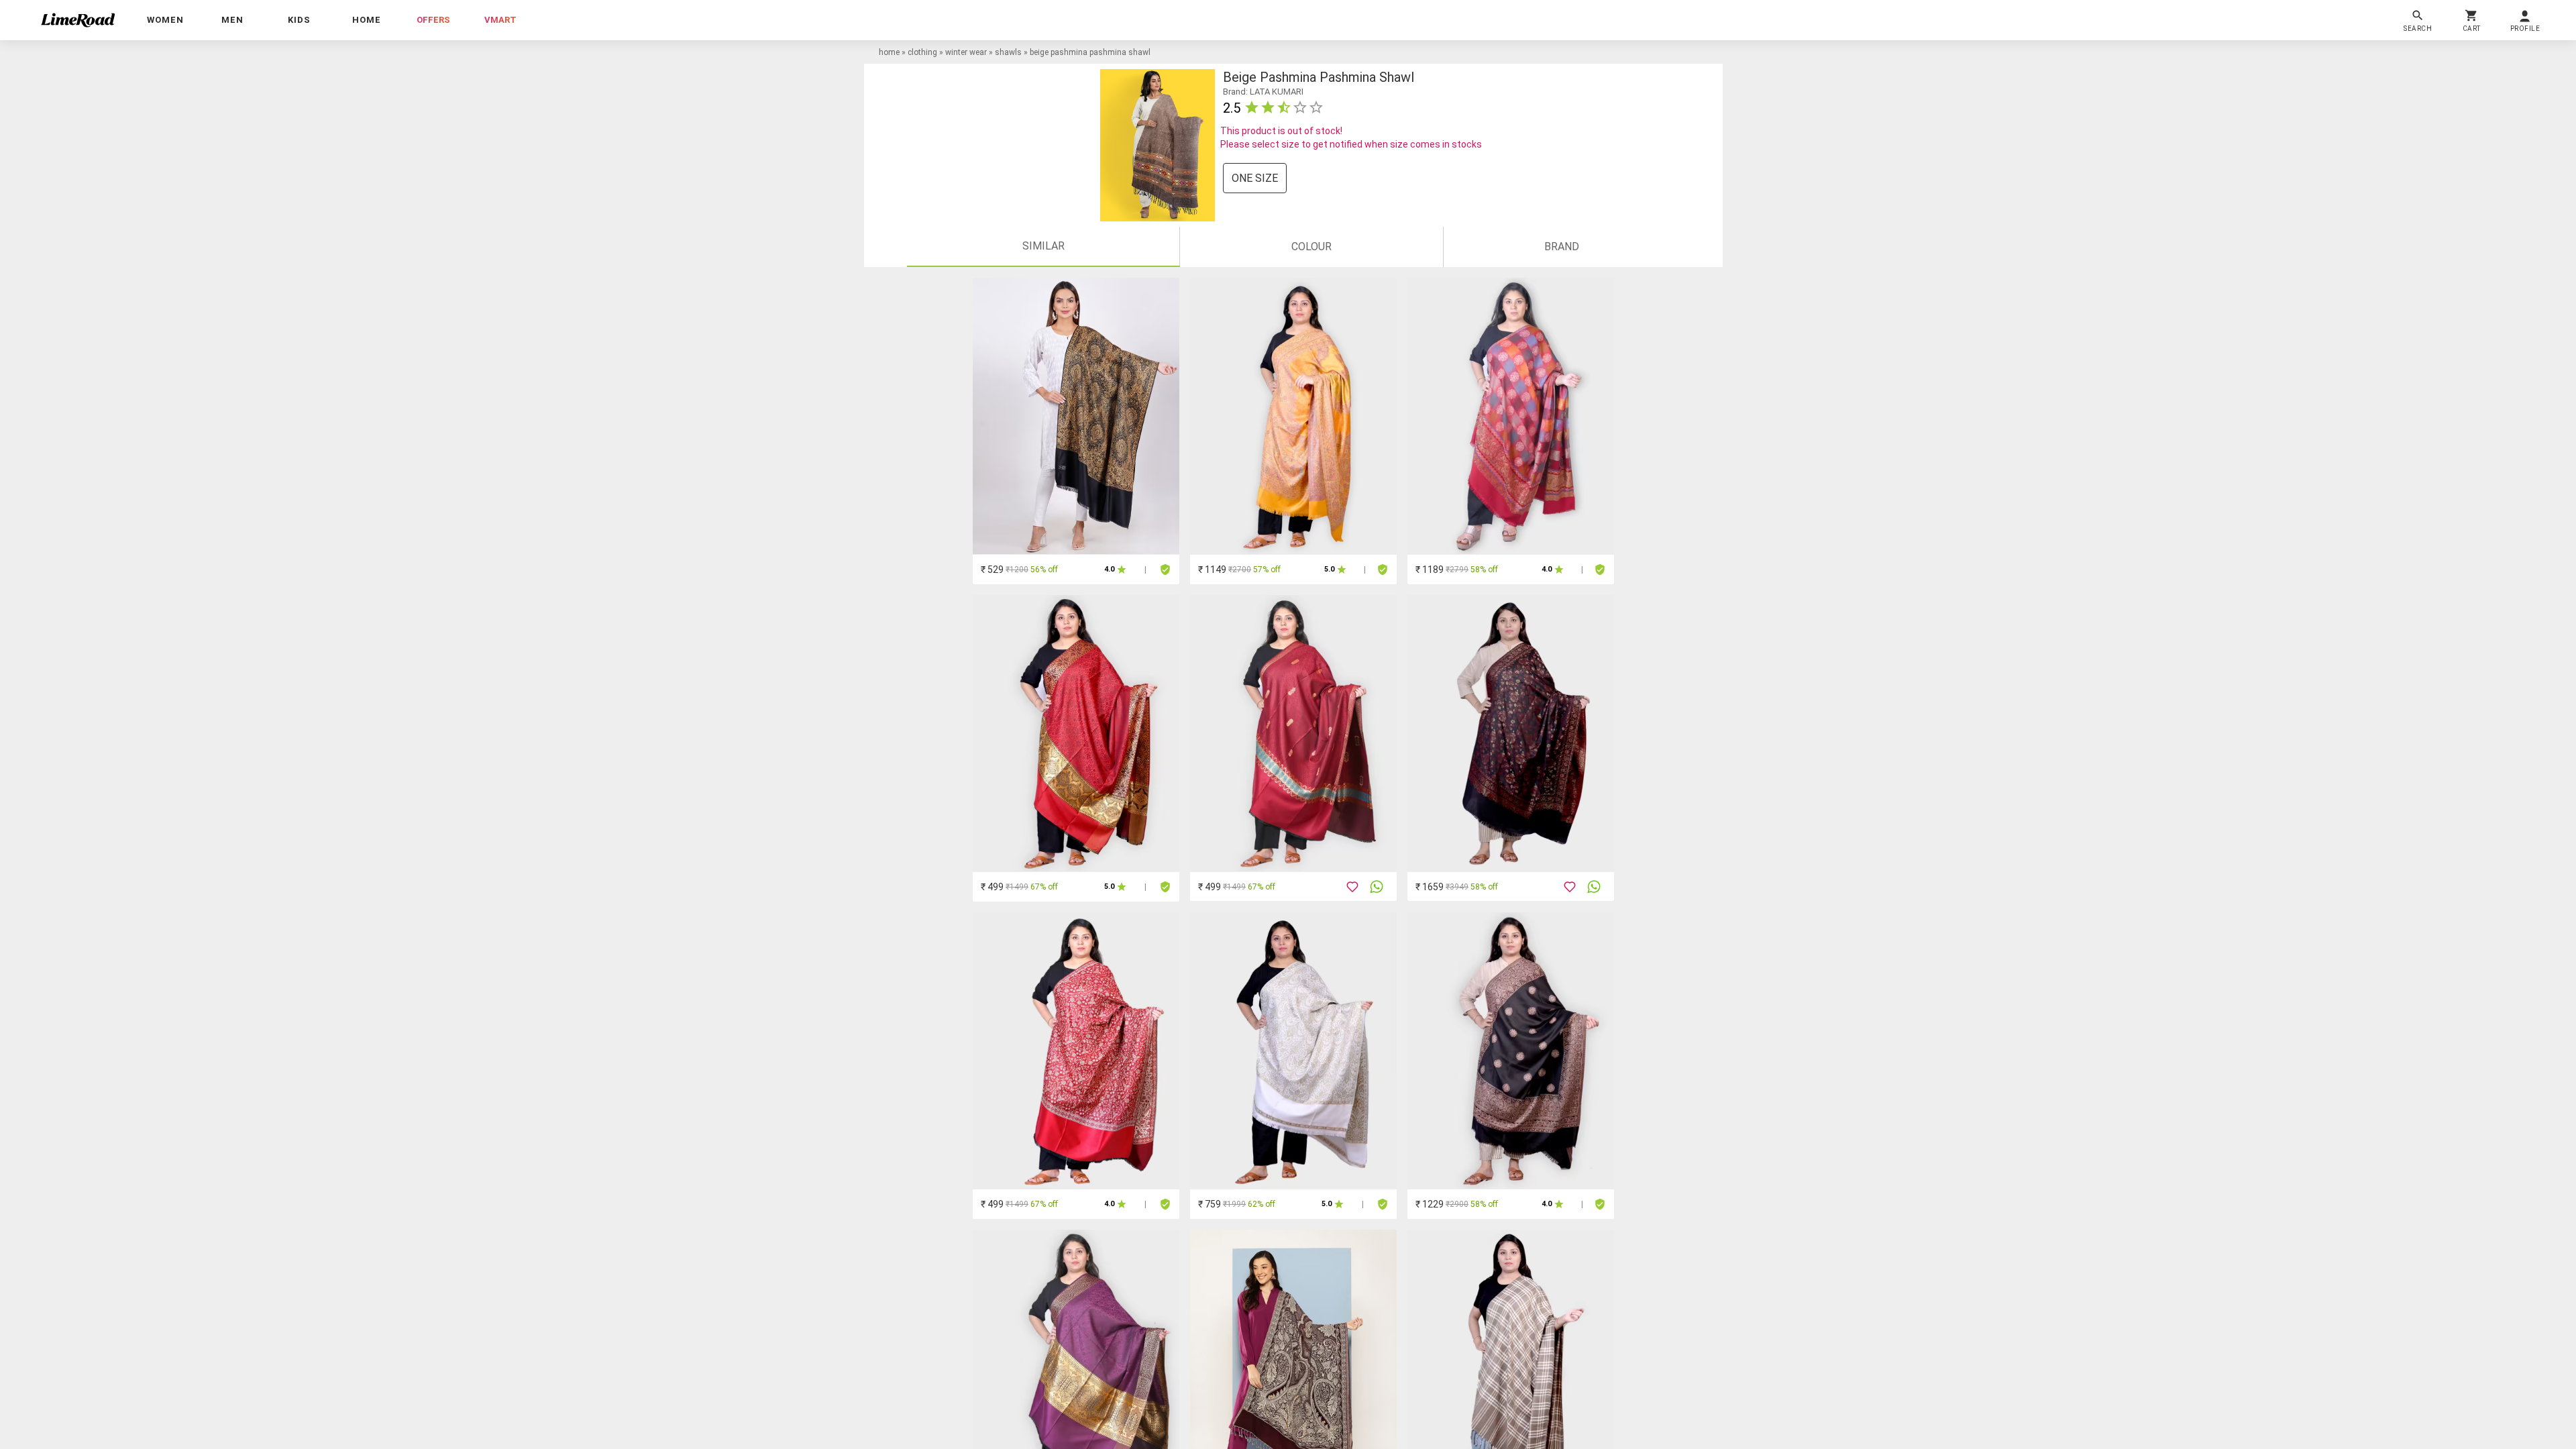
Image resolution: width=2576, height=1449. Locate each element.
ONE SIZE (1255, 178)
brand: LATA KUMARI (1263, 92)
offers (433, 20)
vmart (500, 20)
